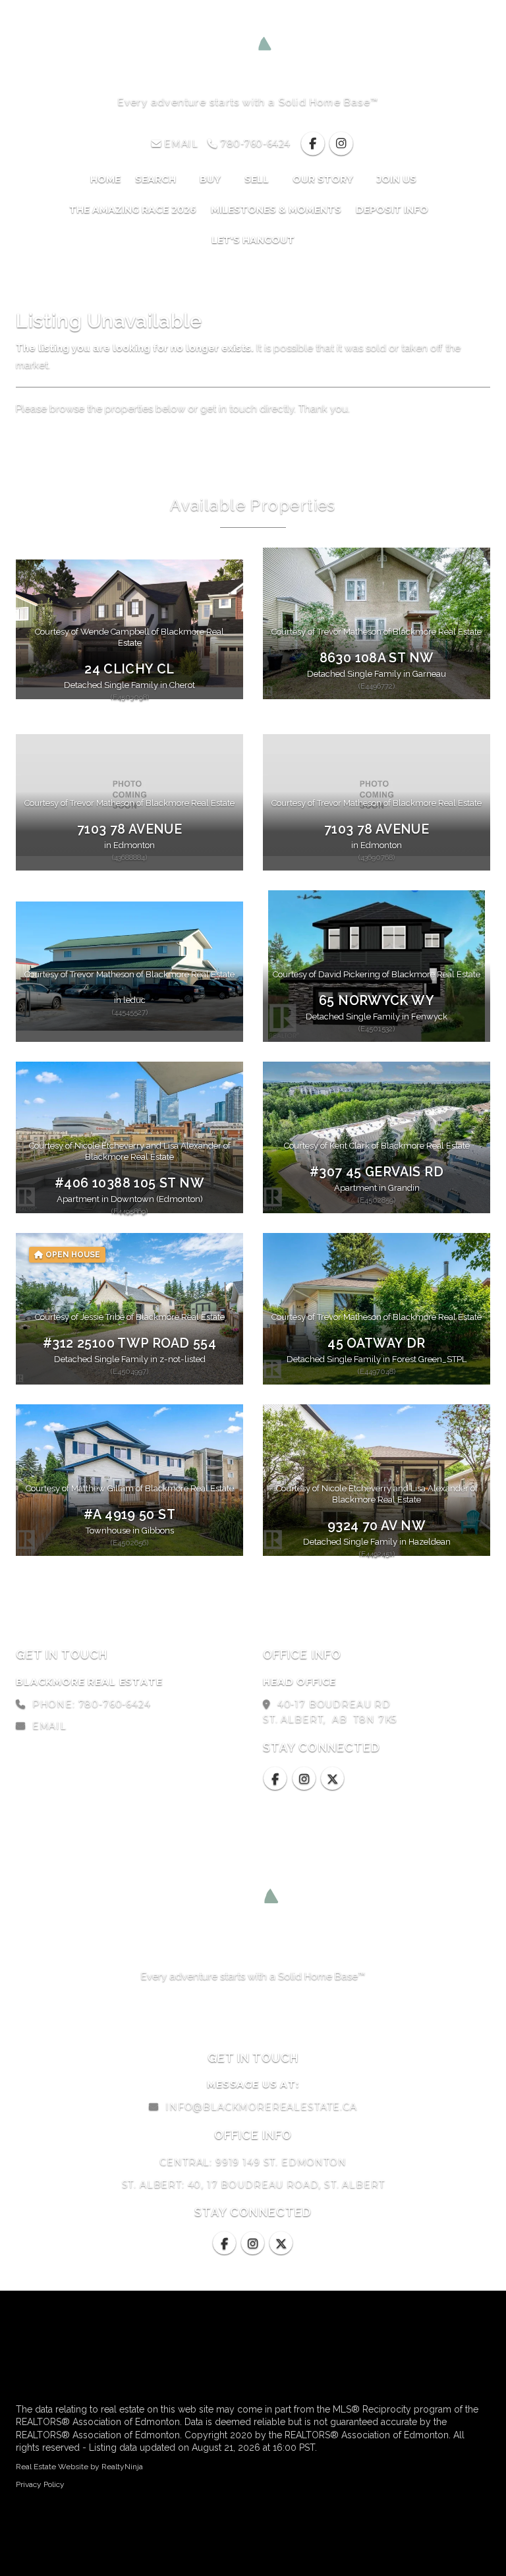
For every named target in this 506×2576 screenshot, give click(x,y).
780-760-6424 (253, 144)
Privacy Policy (40, 2484)
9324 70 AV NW (377, 1526)
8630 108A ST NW (377, 658)
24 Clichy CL (129, 669)
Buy (211, 179)
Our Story (324, 179)
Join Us (397, 179)
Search (157, 179)
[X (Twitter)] (333, 1779)
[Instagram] (342, 144)
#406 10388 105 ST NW (129, 1183)
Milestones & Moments (276, 210)
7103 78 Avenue (129, 829)
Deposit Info (393, 210)
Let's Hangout (253, 240)
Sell (258, 179)
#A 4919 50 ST (129, 1515)
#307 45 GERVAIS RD (377, 1172)
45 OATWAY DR (377, 1343)
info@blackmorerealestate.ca (261, 2107)
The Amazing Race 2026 (133, 210)
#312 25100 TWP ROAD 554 (129, 1343)
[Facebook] (314, 144)
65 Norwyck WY (377, 1001)
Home (105, 179)
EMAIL (180, 144)
